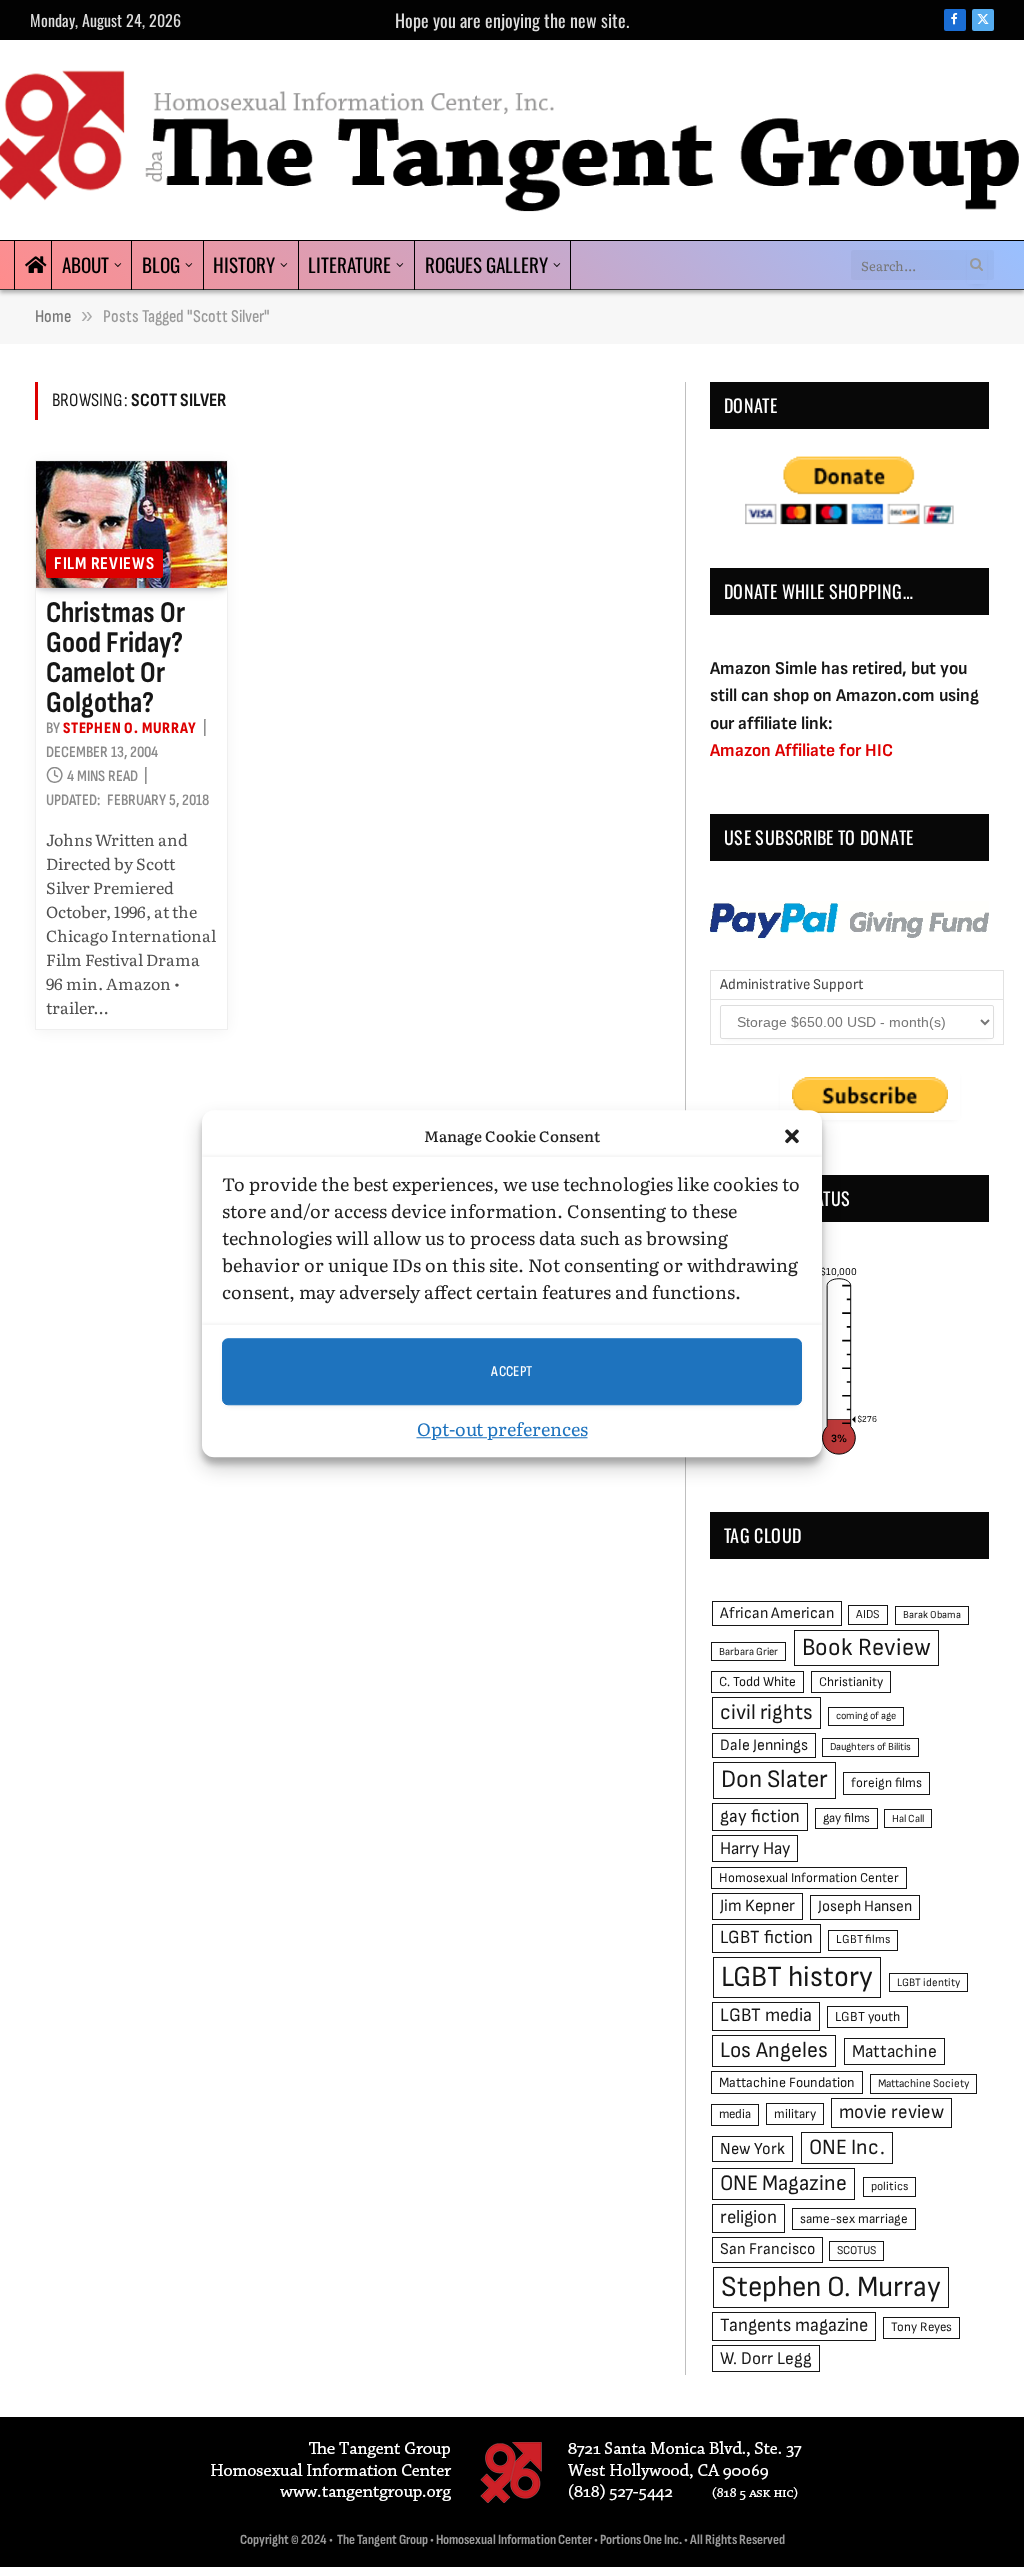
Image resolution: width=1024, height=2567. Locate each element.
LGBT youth (867, 2017)
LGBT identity (928, 1982)
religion (748, 2217)
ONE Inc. (847, 2147)
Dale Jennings (764, 1745)
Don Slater (774, 1779)
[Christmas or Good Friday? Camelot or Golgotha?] (131, 525)
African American (777, 1613)
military (795, 2114)
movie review (891, 2112)
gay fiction (760, 1816)
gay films (846, 1818)
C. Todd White (757, 1682)
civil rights (766, 1712)
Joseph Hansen (865, 1906)
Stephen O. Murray (130, 728)
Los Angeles (774, 2050)
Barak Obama (932, 1614)
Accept (512, 1371)
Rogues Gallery (486, 264)
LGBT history (797, 1977)
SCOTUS (856, 2250)
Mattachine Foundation (787, 2082)
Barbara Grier (748, 1651)
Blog (161, 264)
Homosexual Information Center (809, 1878)
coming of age (866, 1715)
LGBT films (863, 1939)
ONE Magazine (783, 2183)
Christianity (851, 1682)
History (244, 264)
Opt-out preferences (502, 1428)
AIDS (868, 1614)
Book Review (866, 1647)
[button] (792, 1136)
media (735, 2114)
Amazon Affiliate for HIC (801, 750)
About (85, 264)
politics (889, 2186)
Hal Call (908, 1818)
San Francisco (767, 2249)
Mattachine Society (923, 2083)
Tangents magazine (794, 2325)
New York (752, 2149)
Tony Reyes (921, 2327)
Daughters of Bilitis (870, 1746)
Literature (349, 264)
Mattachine (894, 2051)
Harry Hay (755, 1848)
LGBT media (766, 2015)
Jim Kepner (757, 1906)
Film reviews (104, 563)
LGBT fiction (766, 1937)
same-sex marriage (854, 2219)
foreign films (886, 1783)
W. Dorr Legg (766, 2358)
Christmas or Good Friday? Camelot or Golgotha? (115, 658)
